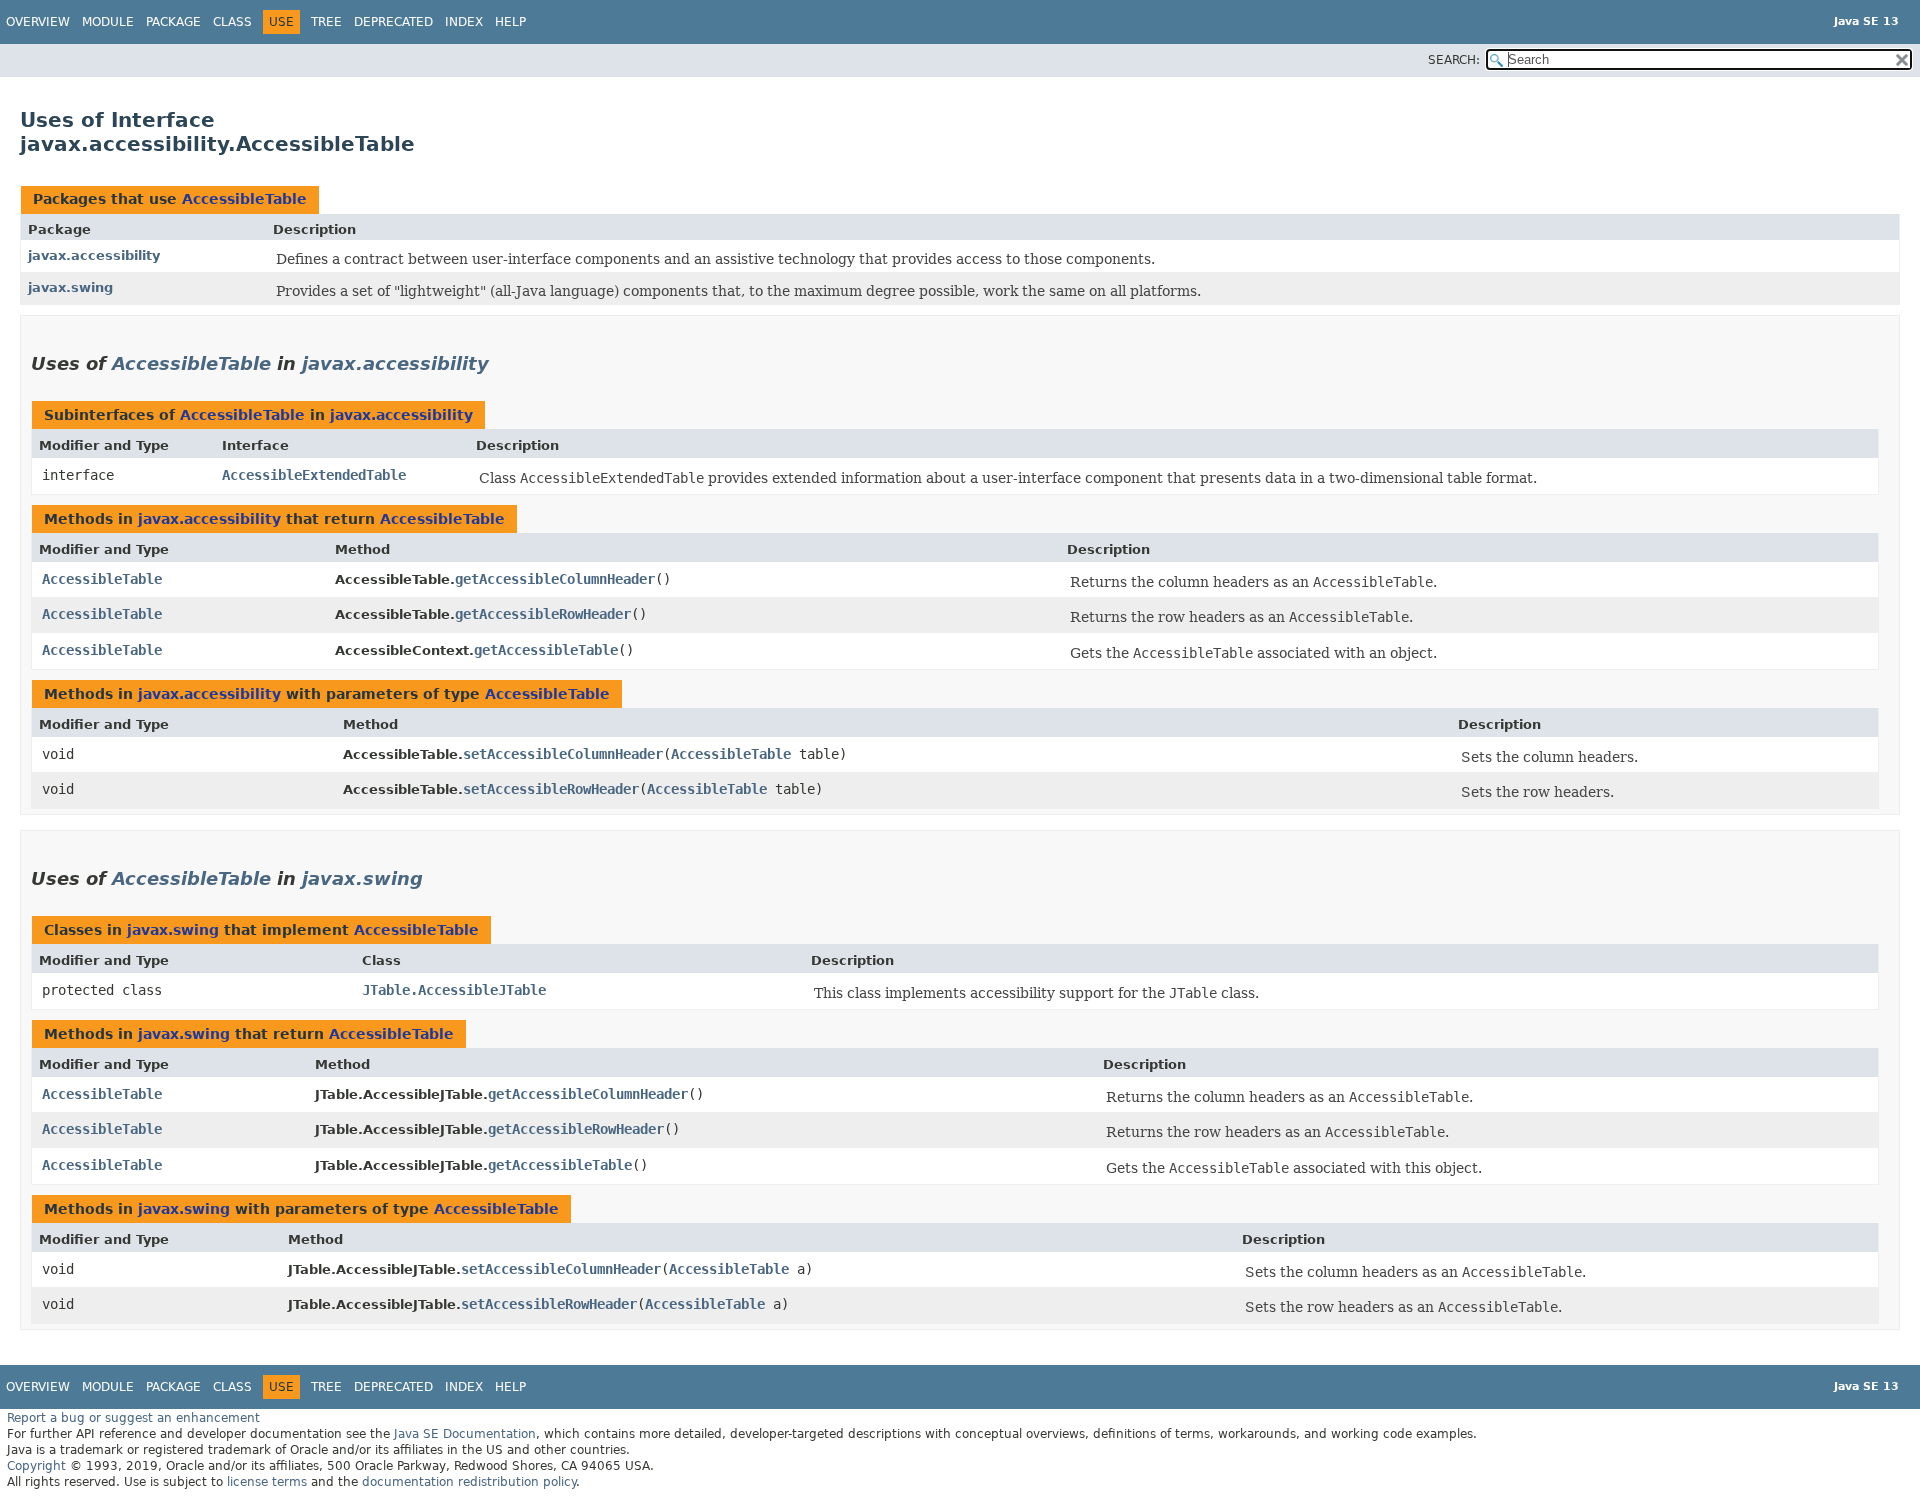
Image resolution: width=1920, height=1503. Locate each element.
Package (173, 22)
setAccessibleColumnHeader (563, 754)
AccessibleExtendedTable (314, 475)
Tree (326, 22)
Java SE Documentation (465, 1434)
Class (232, 22)
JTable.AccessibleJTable (454, 990)
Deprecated (393, 22)
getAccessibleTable (546, 650)
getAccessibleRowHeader (543, 614)
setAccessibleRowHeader (551, 789)
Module (108, 22)
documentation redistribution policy (469, 1482)
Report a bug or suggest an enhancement (133, 1418)
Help (510, 22)
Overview (38, 22)
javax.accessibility (94, 255)
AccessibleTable (244, 199)
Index (464, 22)
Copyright (36, 1466)
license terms (267, 1482)
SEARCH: (1454, 60)
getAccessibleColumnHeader (555, 579)
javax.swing (70, 287)
